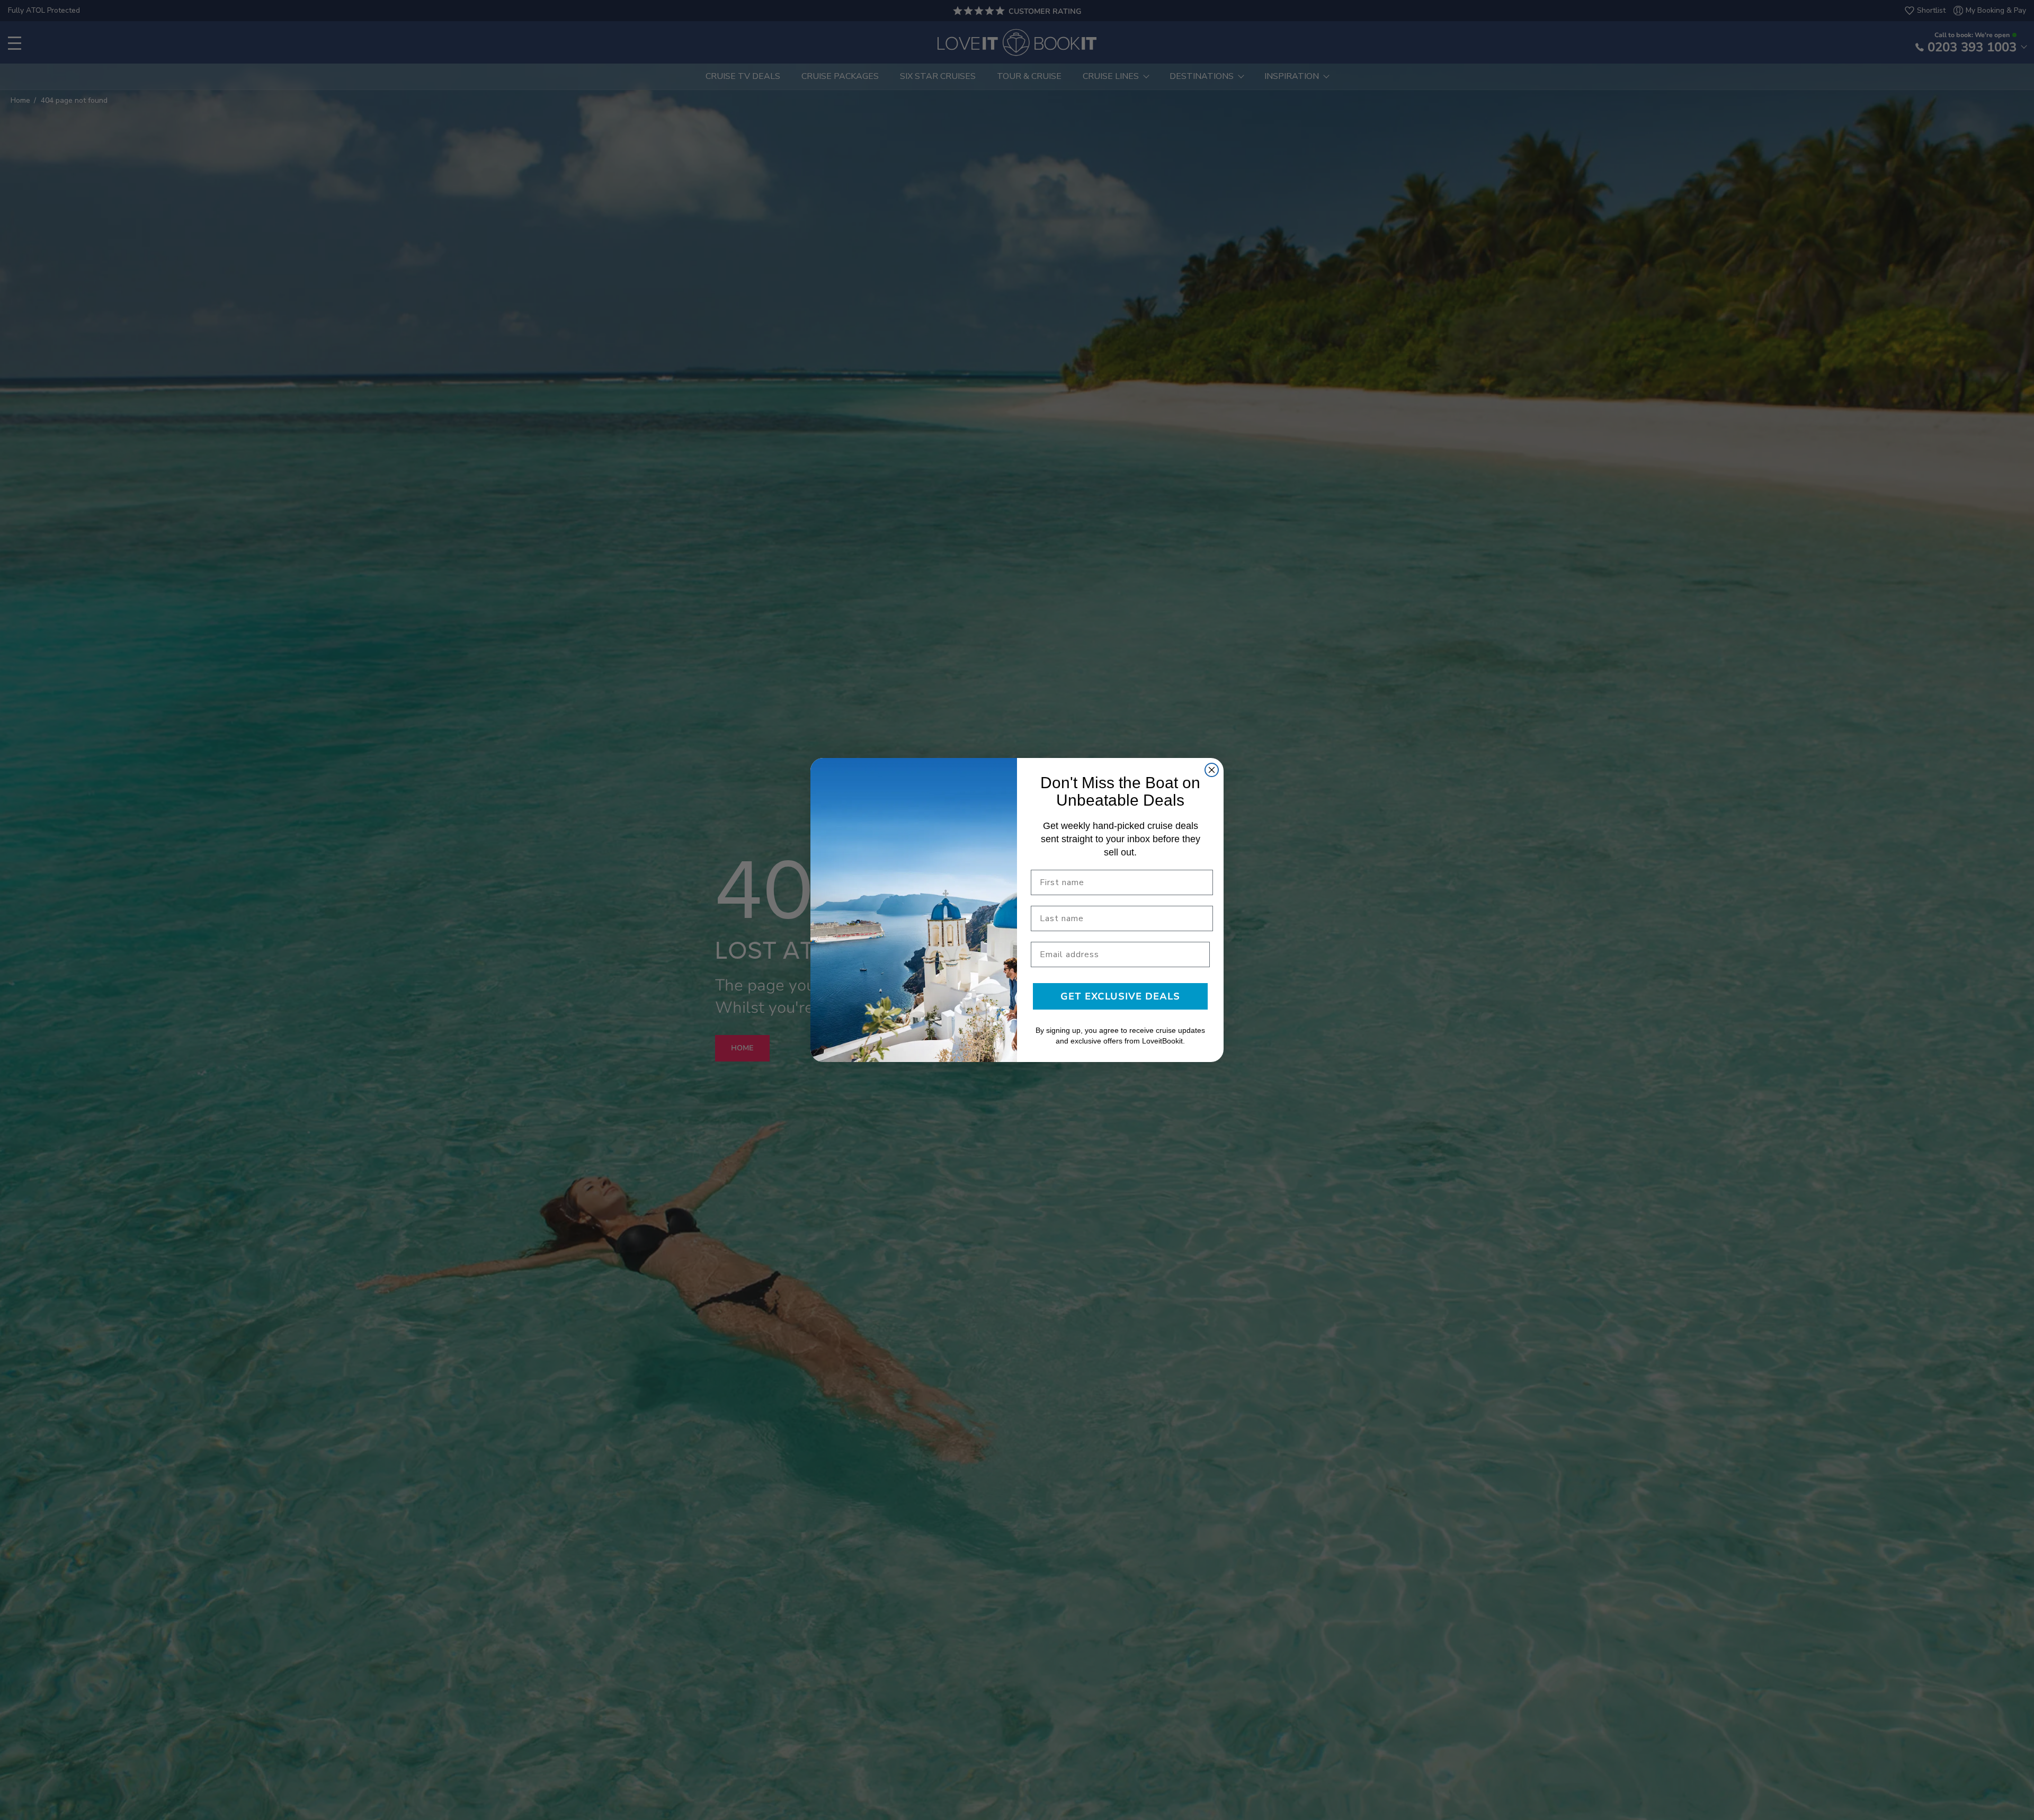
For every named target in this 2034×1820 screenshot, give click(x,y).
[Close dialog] (1212, 770)
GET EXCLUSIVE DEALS (1120, 996)
